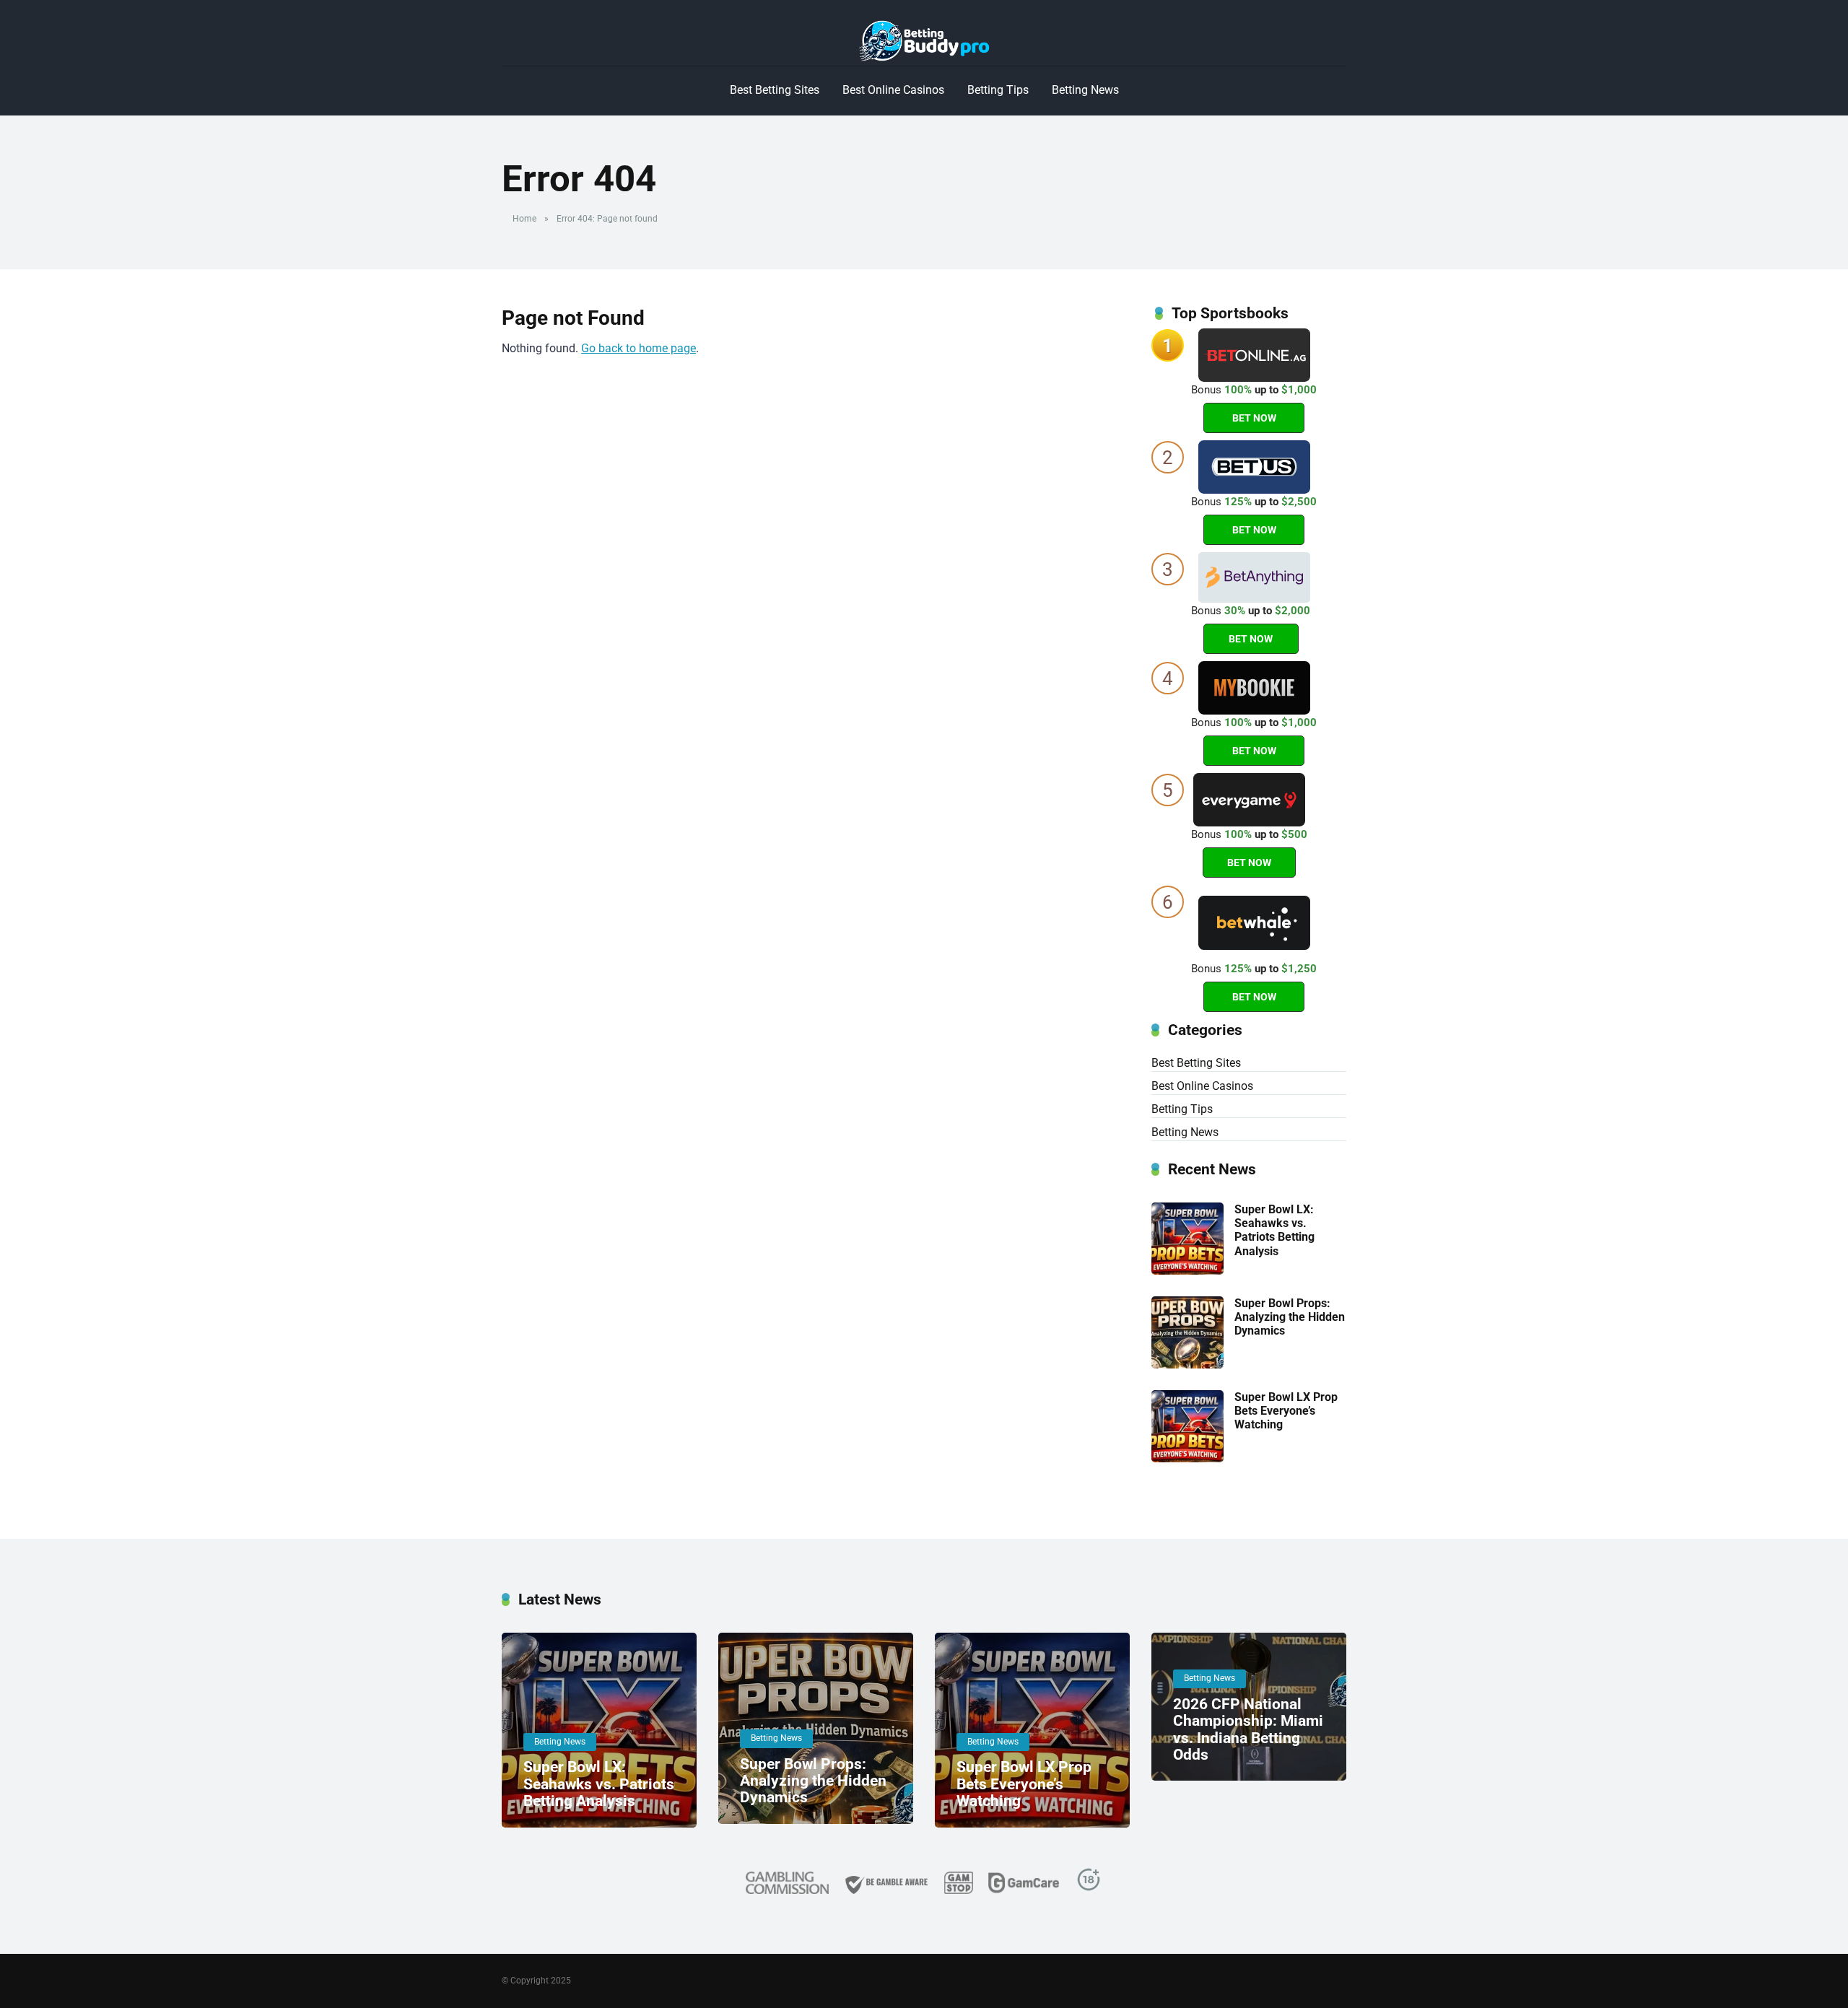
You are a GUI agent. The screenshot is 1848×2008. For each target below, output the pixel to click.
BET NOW (1254, 418)
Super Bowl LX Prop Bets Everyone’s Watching (1286, 1411)
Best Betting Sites (775, 90)
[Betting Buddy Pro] (924, 41)
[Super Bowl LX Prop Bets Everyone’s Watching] (1187, 1458)
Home (524, 219)
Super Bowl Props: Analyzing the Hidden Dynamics (1290, 1317)
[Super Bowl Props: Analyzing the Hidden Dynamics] (1187, 1365)
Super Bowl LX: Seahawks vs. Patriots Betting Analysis (1274, 1230)
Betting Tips (998, 90)
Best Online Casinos (893, 90)
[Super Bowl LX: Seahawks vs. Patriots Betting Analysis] (1187, 1271)
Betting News (1085, 90)
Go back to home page (638, 348)
